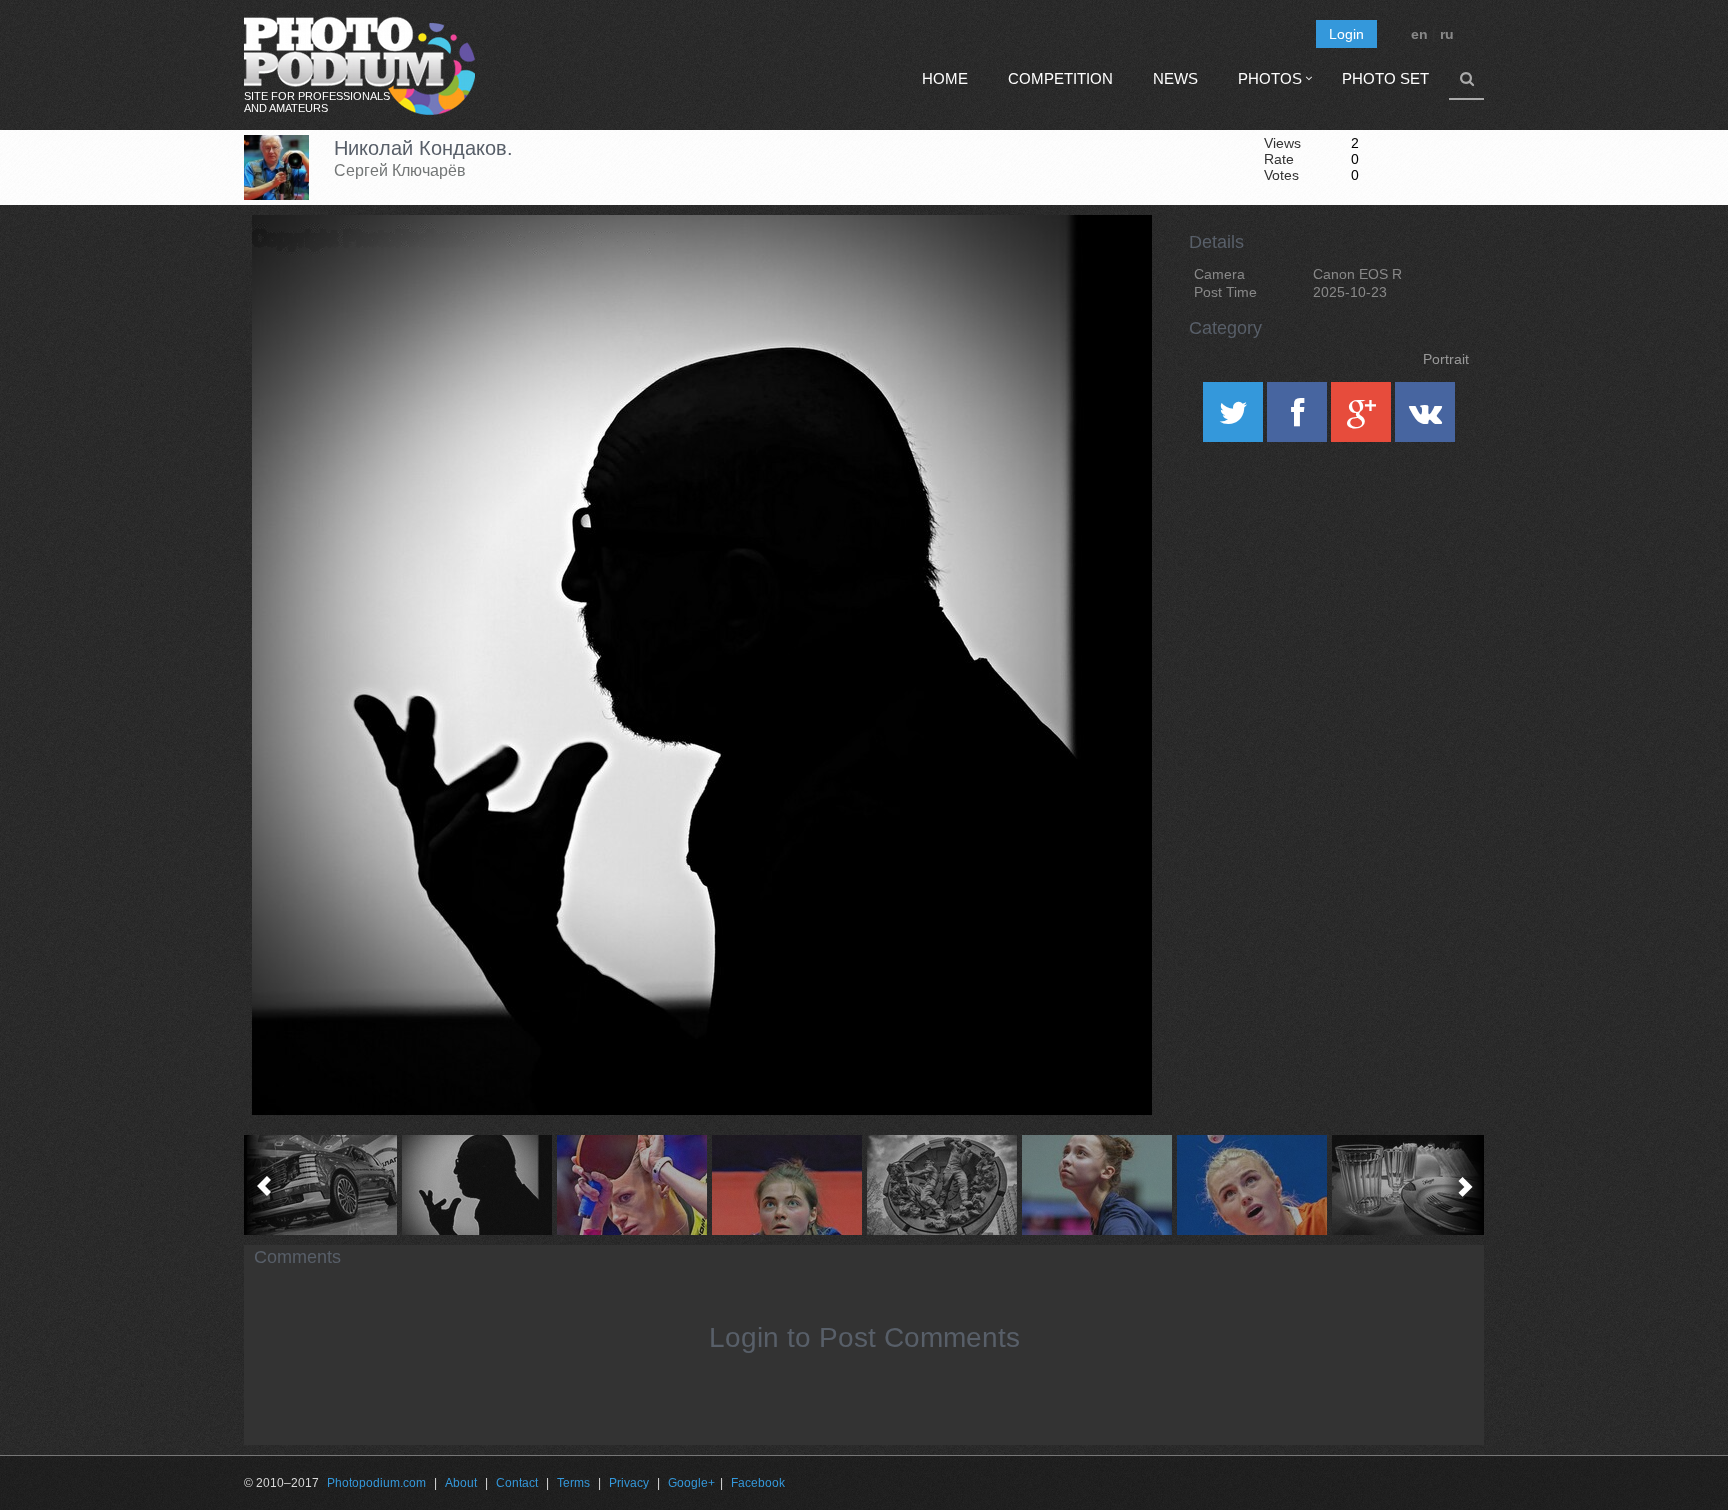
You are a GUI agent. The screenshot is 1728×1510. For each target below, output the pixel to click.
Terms (573, 1483)
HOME (945, 78)
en (1419, 34)
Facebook (758, 1483)
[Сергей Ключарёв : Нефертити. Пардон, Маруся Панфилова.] (1096, 1185)
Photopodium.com (376, 1483)
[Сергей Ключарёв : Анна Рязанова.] (631, 1185)
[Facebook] (1299, 419)
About (461, 1483)
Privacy (629, 1483)
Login (1346, 34)
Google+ (691, 1483)
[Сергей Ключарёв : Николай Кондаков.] (476, 1185)
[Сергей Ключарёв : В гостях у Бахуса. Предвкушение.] (1406, 1185)
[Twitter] (1235, 419)
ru (1447, 34)
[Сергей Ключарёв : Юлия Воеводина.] (786, 1185)
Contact (517, 1483)
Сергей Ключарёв (400, 170)
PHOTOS (1270, 78)
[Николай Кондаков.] (1112, 266)
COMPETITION (1060, 78)
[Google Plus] (1363, 419)
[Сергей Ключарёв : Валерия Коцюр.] (1251, 1185)
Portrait (1446, 359)
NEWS (1175, 78)
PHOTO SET (1385, 78)
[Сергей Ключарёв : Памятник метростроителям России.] (941, 1185)
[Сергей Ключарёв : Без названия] (321, 1185)
